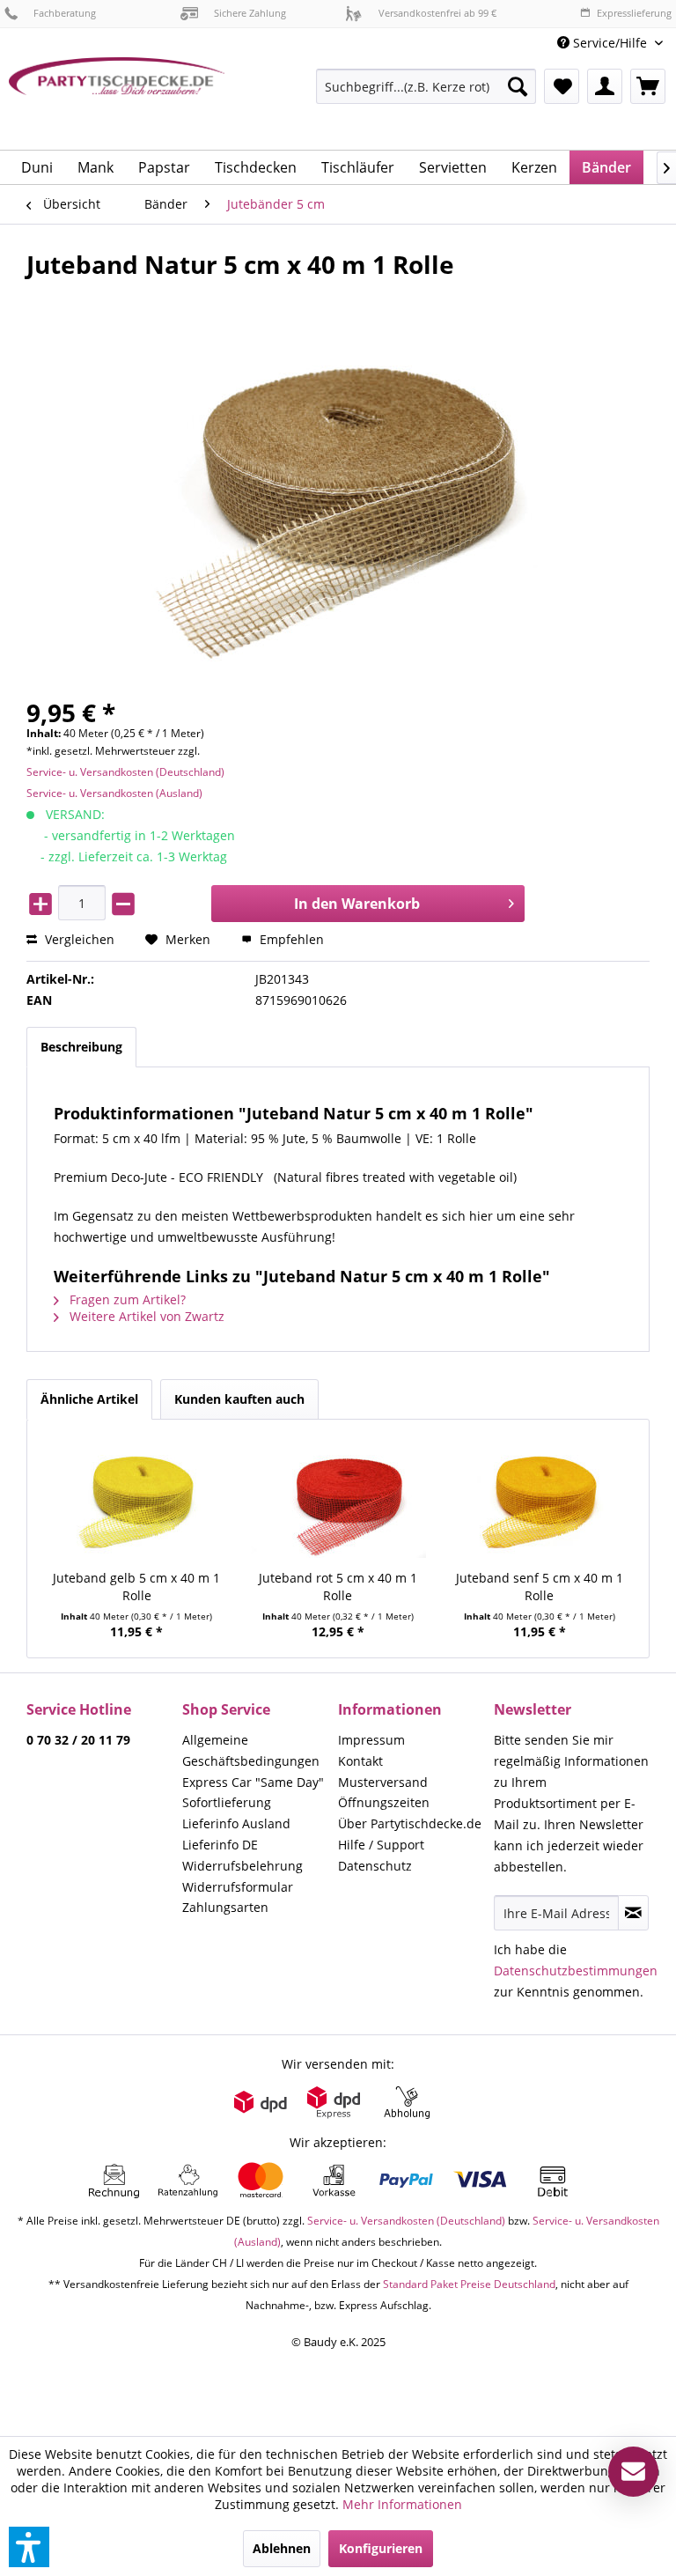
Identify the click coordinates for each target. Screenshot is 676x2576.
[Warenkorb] (648, 86)
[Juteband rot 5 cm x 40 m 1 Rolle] (338, 1499)
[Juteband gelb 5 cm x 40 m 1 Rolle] (137, 1499)
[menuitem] (610, 43)
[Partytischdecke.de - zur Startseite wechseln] (117, 97)
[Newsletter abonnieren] (633, 1913)
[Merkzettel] (562, 86)
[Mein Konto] (605, 86)
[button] (29, 2547)
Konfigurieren (381, 2548)
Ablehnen (282, 2548)
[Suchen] (518, 86)
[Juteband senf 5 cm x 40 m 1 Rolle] (539, 1499)
